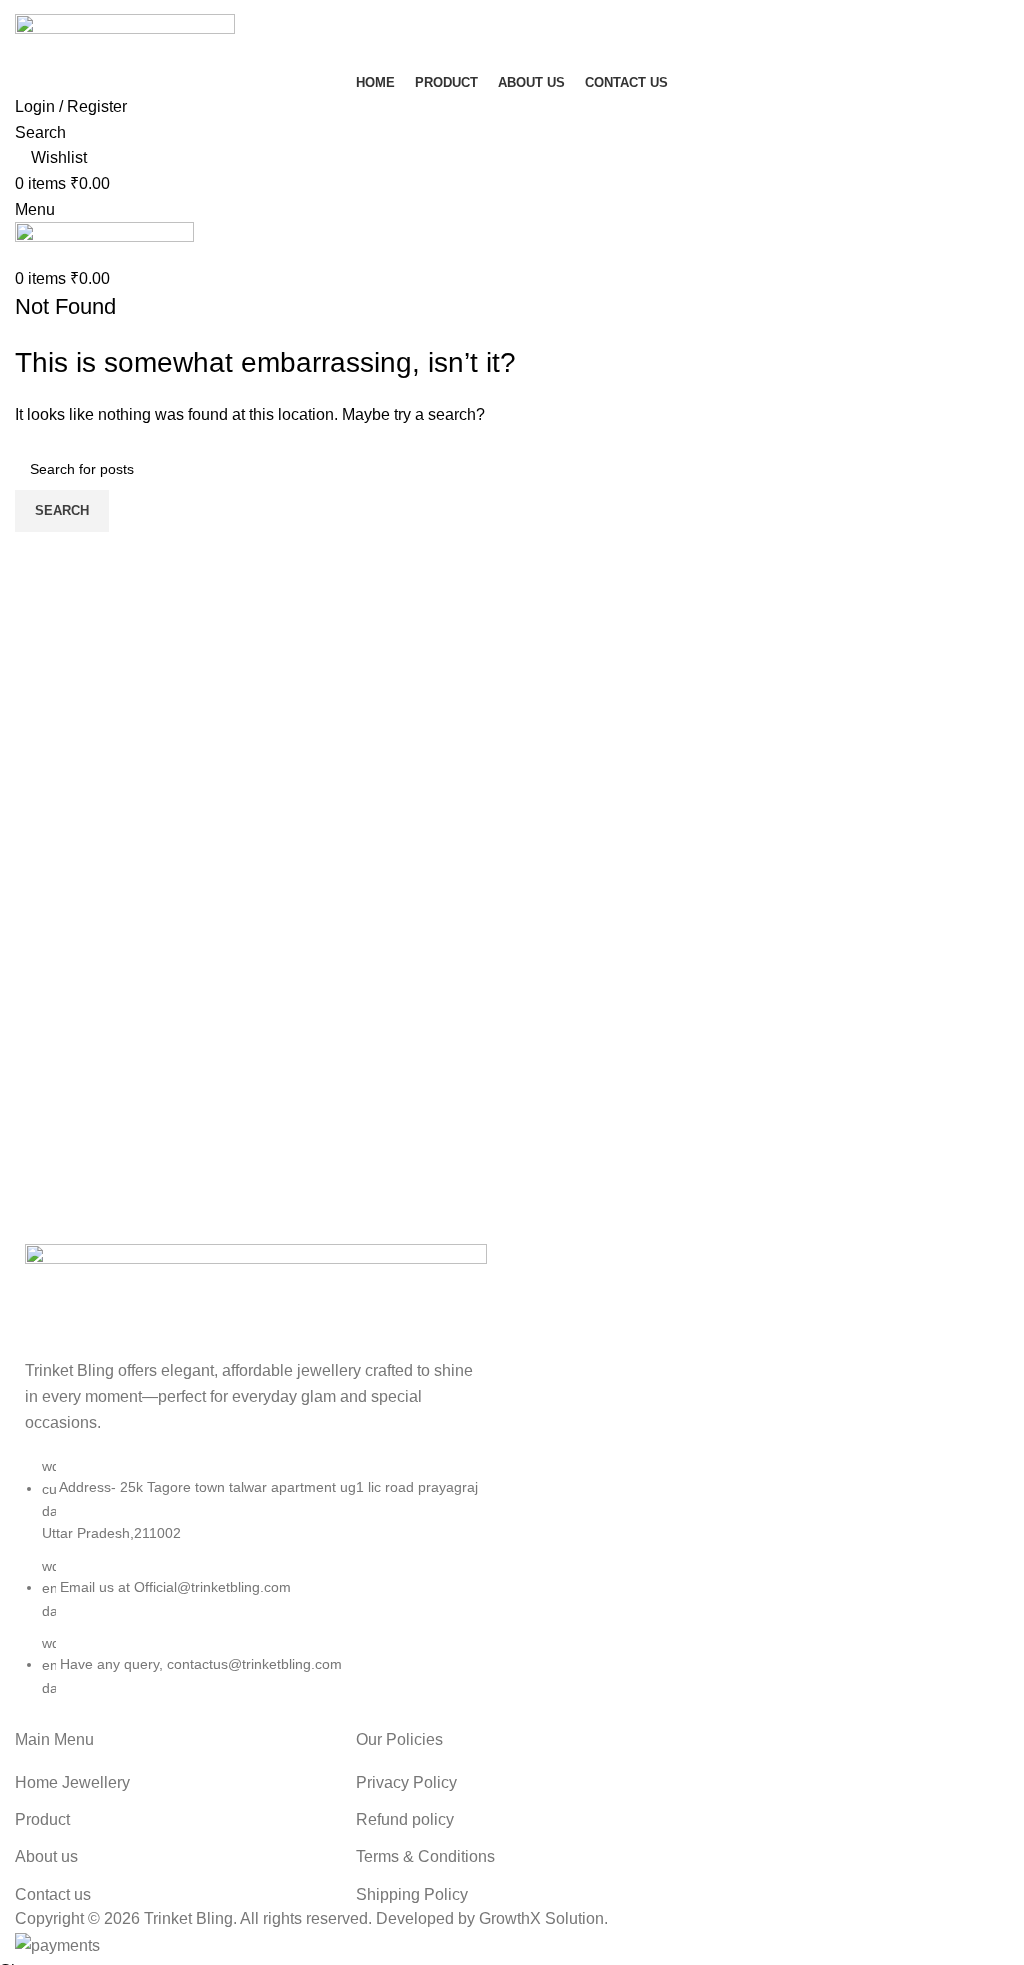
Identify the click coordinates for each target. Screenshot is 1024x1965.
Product (42, 1819)
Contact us (53, 1894)
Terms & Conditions (425, 1856)
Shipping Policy (412, 1894)
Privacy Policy (406, 1782)
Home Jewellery (72, 1782)
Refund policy (405, 1819)
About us (46, 1856)
